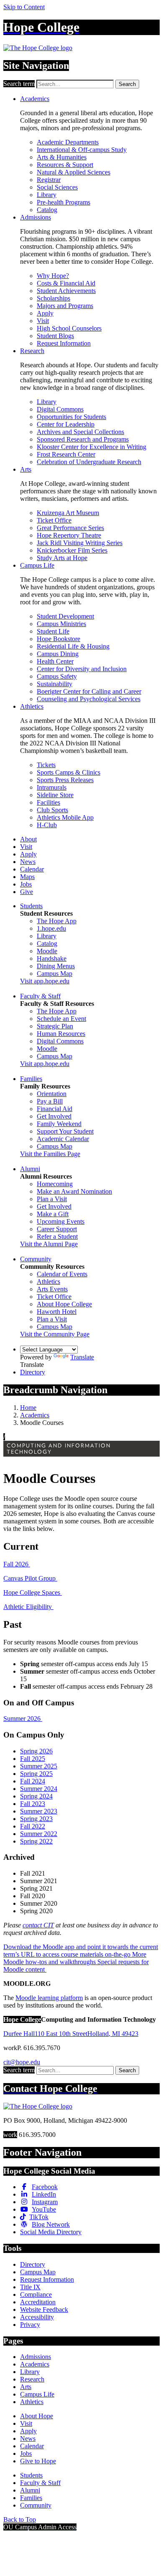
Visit (43, 321)
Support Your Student (65, 1131)
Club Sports (52, 810)
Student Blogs (55, 336)
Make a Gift (53, 1214)
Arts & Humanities (62, 157)
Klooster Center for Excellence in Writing (92, 447)
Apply (45, 313)
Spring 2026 (36, 1751)
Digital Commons (60, 409)
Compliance (36, 2294)
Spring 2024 (36, 1796)
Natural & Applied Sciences (74, 172)
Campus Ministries (61, 624)
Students (31, 906)
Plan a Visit (52, 1199)
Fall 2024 (33, 1781)
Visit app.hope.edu (45, 981)
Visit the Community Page (55, 1334)
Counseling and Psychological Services (89, 699)
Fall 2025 (33, 1759)
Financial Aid (55, 1109)
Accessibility (37, 2317)
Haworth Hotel (57, 1312)
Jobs (26, 884)
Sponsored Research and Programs (83, 439)
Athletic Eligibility (28, 1607)
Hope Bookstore (59, 639)
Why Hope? (53, 276)
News (28, 862)
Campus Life (37, 565)
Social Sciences (57, 187)
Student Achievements (66, 291)
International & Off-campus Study (82, 150)
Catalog (47, 210)
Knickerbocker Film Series (72, 550)
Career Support (57, 1229)
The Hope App (57, 921)
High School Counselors (69, 328)
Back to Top (20, 2519)
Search (127, 84)
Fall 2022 (33, 1826)
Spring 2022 (36, 1841)
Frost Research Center (66, 454)
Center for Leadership (66, 424)
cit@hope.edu (22, 2062)
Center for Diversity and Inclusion (82, 669)
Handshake (52, 958)
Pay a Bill (50, 1101)
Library (47, 195)
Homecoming (55, 1184)
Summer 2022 (39, 1834)
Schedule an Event (61, 1019)
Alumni (30, 1169)
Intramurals (52, 787)
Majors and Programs (65, 306)
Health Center (55, 661)
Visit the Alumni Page (49, 1244)
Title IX (30, 2287)
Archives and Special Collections (80, 432)
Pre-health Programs (64, 202)
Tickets (46, 765)
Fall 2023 (33, 1804)
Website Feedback (44, 2310)
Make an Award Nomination (74, 1191)
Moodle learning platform (49, 1998)
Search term (19, 84)
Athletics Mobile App (65, 817)
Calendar (32, 869)
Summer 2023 (39, 1811)
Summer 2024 (39, 1789)
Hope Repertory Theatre (69, 535)
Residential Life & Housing (73, 646)
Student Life (53, 631)
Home (28, 1408)
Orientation (52, 1094)
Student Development (65, 616)
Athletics (32, 706)
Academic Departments (68, 142)
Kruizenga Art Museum (68, 513)
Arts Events (52, 1289)
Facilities (48, 802)
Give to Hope (38, 2461)
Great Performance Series (70, 528)
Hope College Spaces (33, 1592)
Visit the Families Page (50, 1154)
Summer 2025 (39, 1766)
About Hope (37, 2416)
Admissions (36, 217)
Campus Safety (57, 676)
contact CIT (38, 1925)
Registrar (49, 180)
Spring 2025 (36, 1774)
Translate (82, 1357)
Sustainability (55, 684)
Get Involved (54, 1116)
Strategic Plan (55, 1026)
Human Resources (61, 1034)
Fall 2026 (17, 1564)
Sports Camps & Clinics (69, 772)
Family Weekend (59, 1124)
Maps (27, 877)
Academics (35, 99)
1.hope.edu (51, 928)
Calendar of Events (62, 1274)
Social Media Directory (51, 2232)
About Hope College (64, 1304)
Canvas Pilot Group (30, 1578)
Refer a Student (57, 1236)
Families (31, 1079)
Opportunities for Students (71, 417)
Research (32, 351)
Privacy (30, 2325)
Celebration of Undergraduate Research (89, 462)
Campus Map (55, 974)
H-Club (47, 825)
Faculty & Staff (40, 996)
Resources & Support (65, 165)
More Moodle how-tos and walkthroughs (75, 1958)
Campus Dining (58, 654)
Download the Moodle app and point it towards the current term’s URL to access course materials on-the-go (81, 1951)
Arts (26, 469)
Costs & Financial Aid (66, 283)
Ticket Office (54, 520)
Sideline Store (55, 795)
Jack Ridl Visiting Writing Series (80, 543)
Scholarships (53, 298)
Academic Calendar (63, 1139)
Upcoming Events (61, 1221)
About (28, 839)
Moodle (47, 951)
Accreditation (38, 2302)
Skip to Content (24, 7)
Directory (33, 1372)
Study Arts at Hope (62, 558)
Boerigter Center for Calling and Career (89, 691)
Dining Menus (56, 966)
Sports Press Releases (65, 780)
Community (36, 1259)
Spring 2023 (36, 1819)
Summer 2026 (23, 1719)
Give (27, 892)
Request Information (64, 343)
